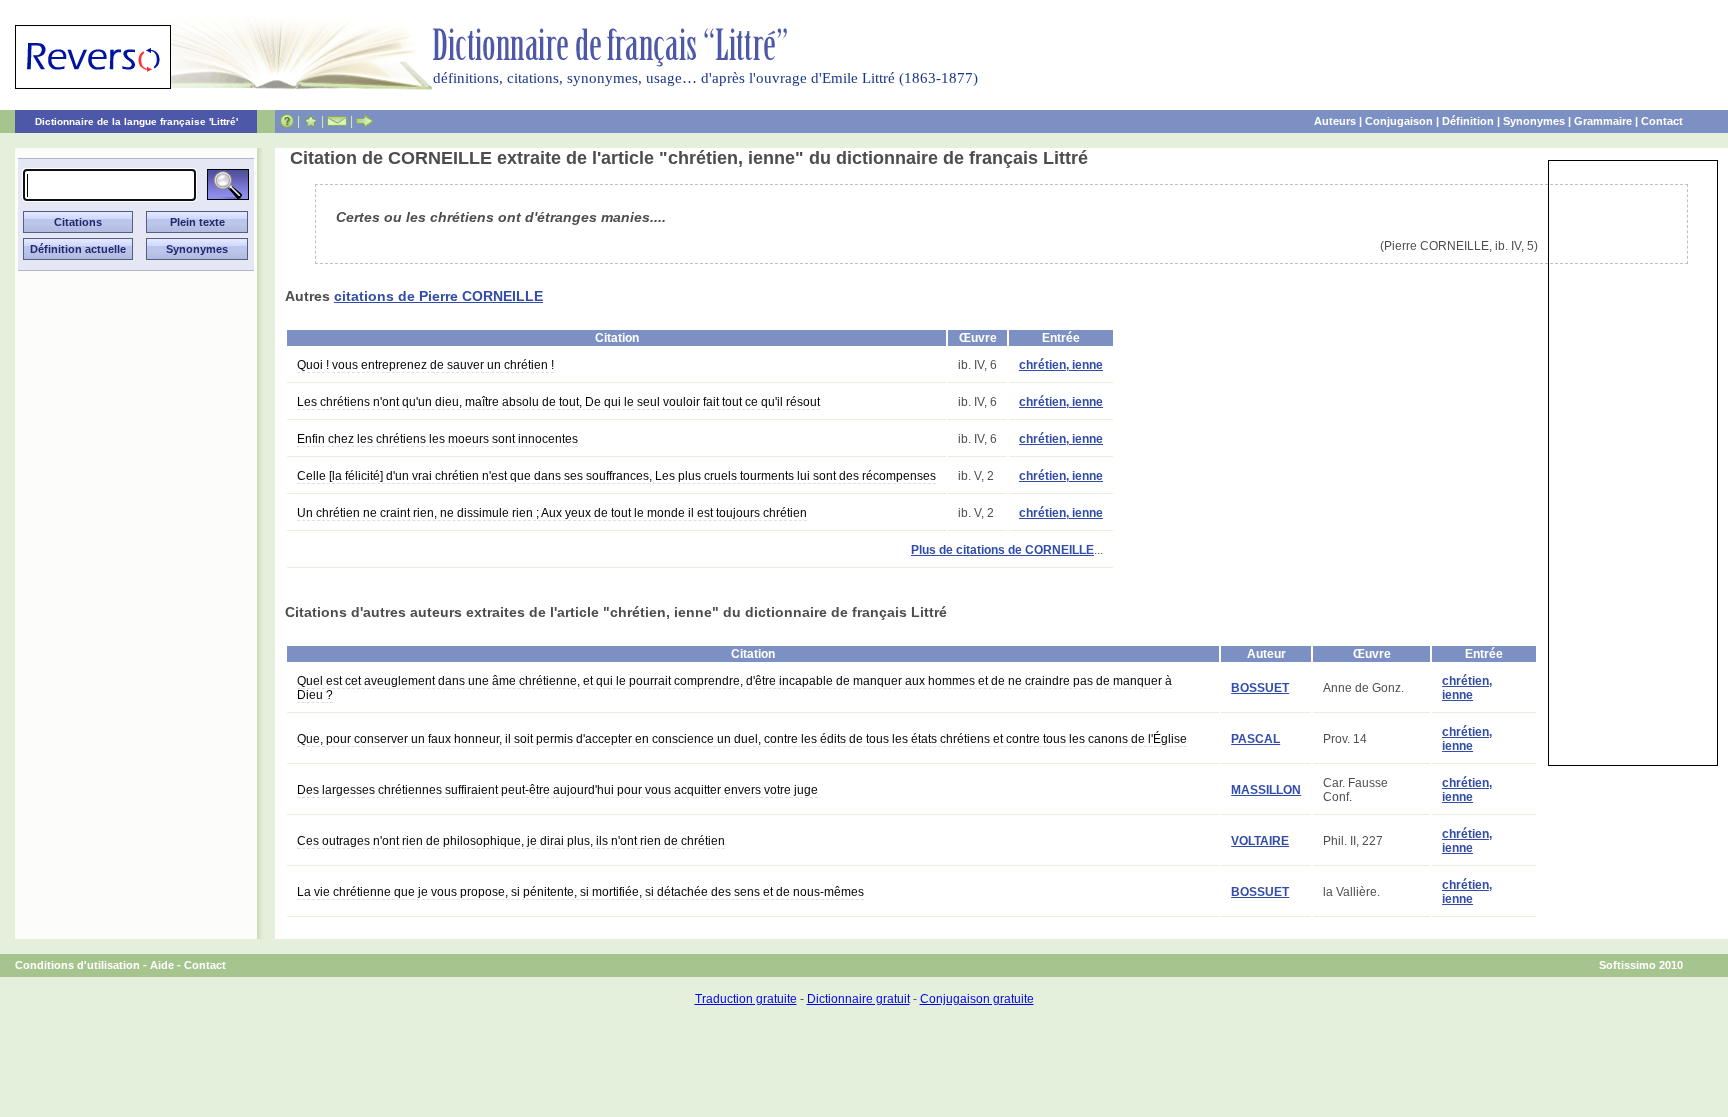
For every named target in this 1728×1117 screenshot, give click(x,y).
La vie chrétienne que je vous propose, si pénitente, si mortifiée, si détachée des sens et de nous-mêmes (580, 892)
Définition (1468, 121)
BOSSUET (1260, 688)
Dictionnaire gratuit (858, 999)
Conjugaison (1399, 121)
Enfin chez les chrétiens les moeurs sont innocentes (437, 439)
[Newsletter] (337, 121)
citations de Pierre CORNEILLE (438, 296)
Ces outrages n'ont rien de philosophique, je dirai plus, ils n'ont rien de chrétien (511, 841)
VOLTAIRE (1260, 841)
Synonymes (1534, 121)
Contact (1662, 121)
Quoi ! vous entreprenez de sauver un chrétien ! (425, 365)
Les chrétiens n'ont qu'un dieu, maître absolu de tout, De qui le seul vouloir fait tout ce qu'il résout (558, 402)
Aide (162, 965)
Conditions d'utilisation (77, 965)
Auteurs (1335, 121)
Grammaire (1603, 121)
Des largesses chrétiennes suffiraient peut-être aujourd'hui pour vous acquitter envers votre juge (557, 790)
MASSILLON (1266, 790)
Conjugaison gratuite (977, 999)
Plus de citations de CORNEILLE (1002, 550)
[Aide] (287, 121)
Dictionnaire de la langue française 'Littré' (136, 121)
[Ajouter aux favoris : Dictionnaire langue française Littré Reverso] (310, 121)
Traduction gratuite (746, 999)
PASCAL (1255, 739)
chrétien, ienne (1061, 365)
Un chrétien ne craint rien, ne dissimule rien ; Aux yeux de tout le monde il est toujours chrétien (552, 513)
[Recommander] (364, 121)
